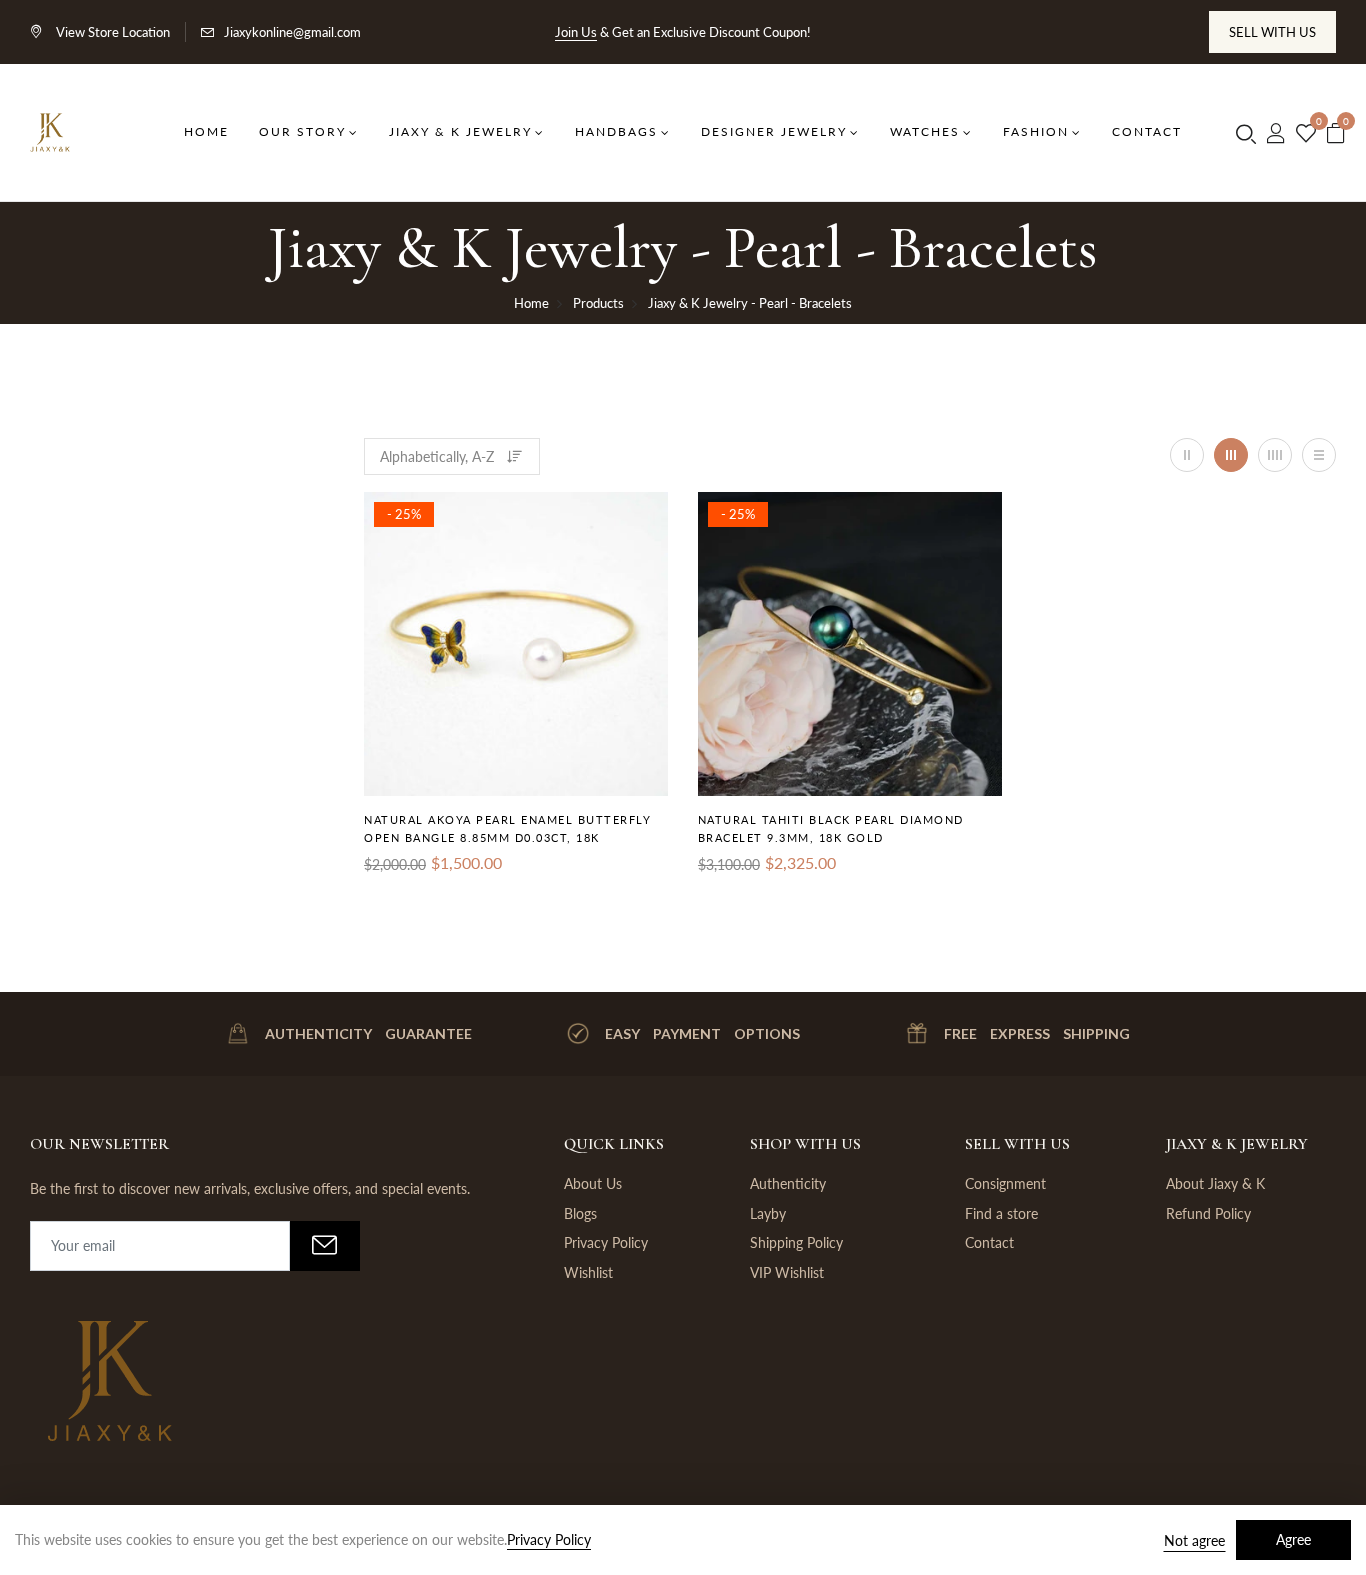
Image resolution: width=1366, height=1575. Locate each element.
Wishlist (588, 1272)
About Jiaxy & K (1215, 1183)
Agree (1293, 1539)
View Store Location (111, 32)
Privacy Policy (606, 1242)
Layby (768, 1213)
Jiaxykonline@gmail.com (292, 32)
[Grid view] (1187, 455)
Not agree (1194, 1540)
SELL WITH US (1272, 32)
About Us (593, 1183)
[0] (1306, 134)
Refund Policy (1208, 1213)
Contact (989, 1242)
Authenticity (788, 1183)
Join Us (576, 32)
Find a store (1001, 1213)
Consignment (1005, 1183)
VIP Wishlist (787, 1272)
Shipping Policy (796, 1242)
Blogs (580, 1213)
